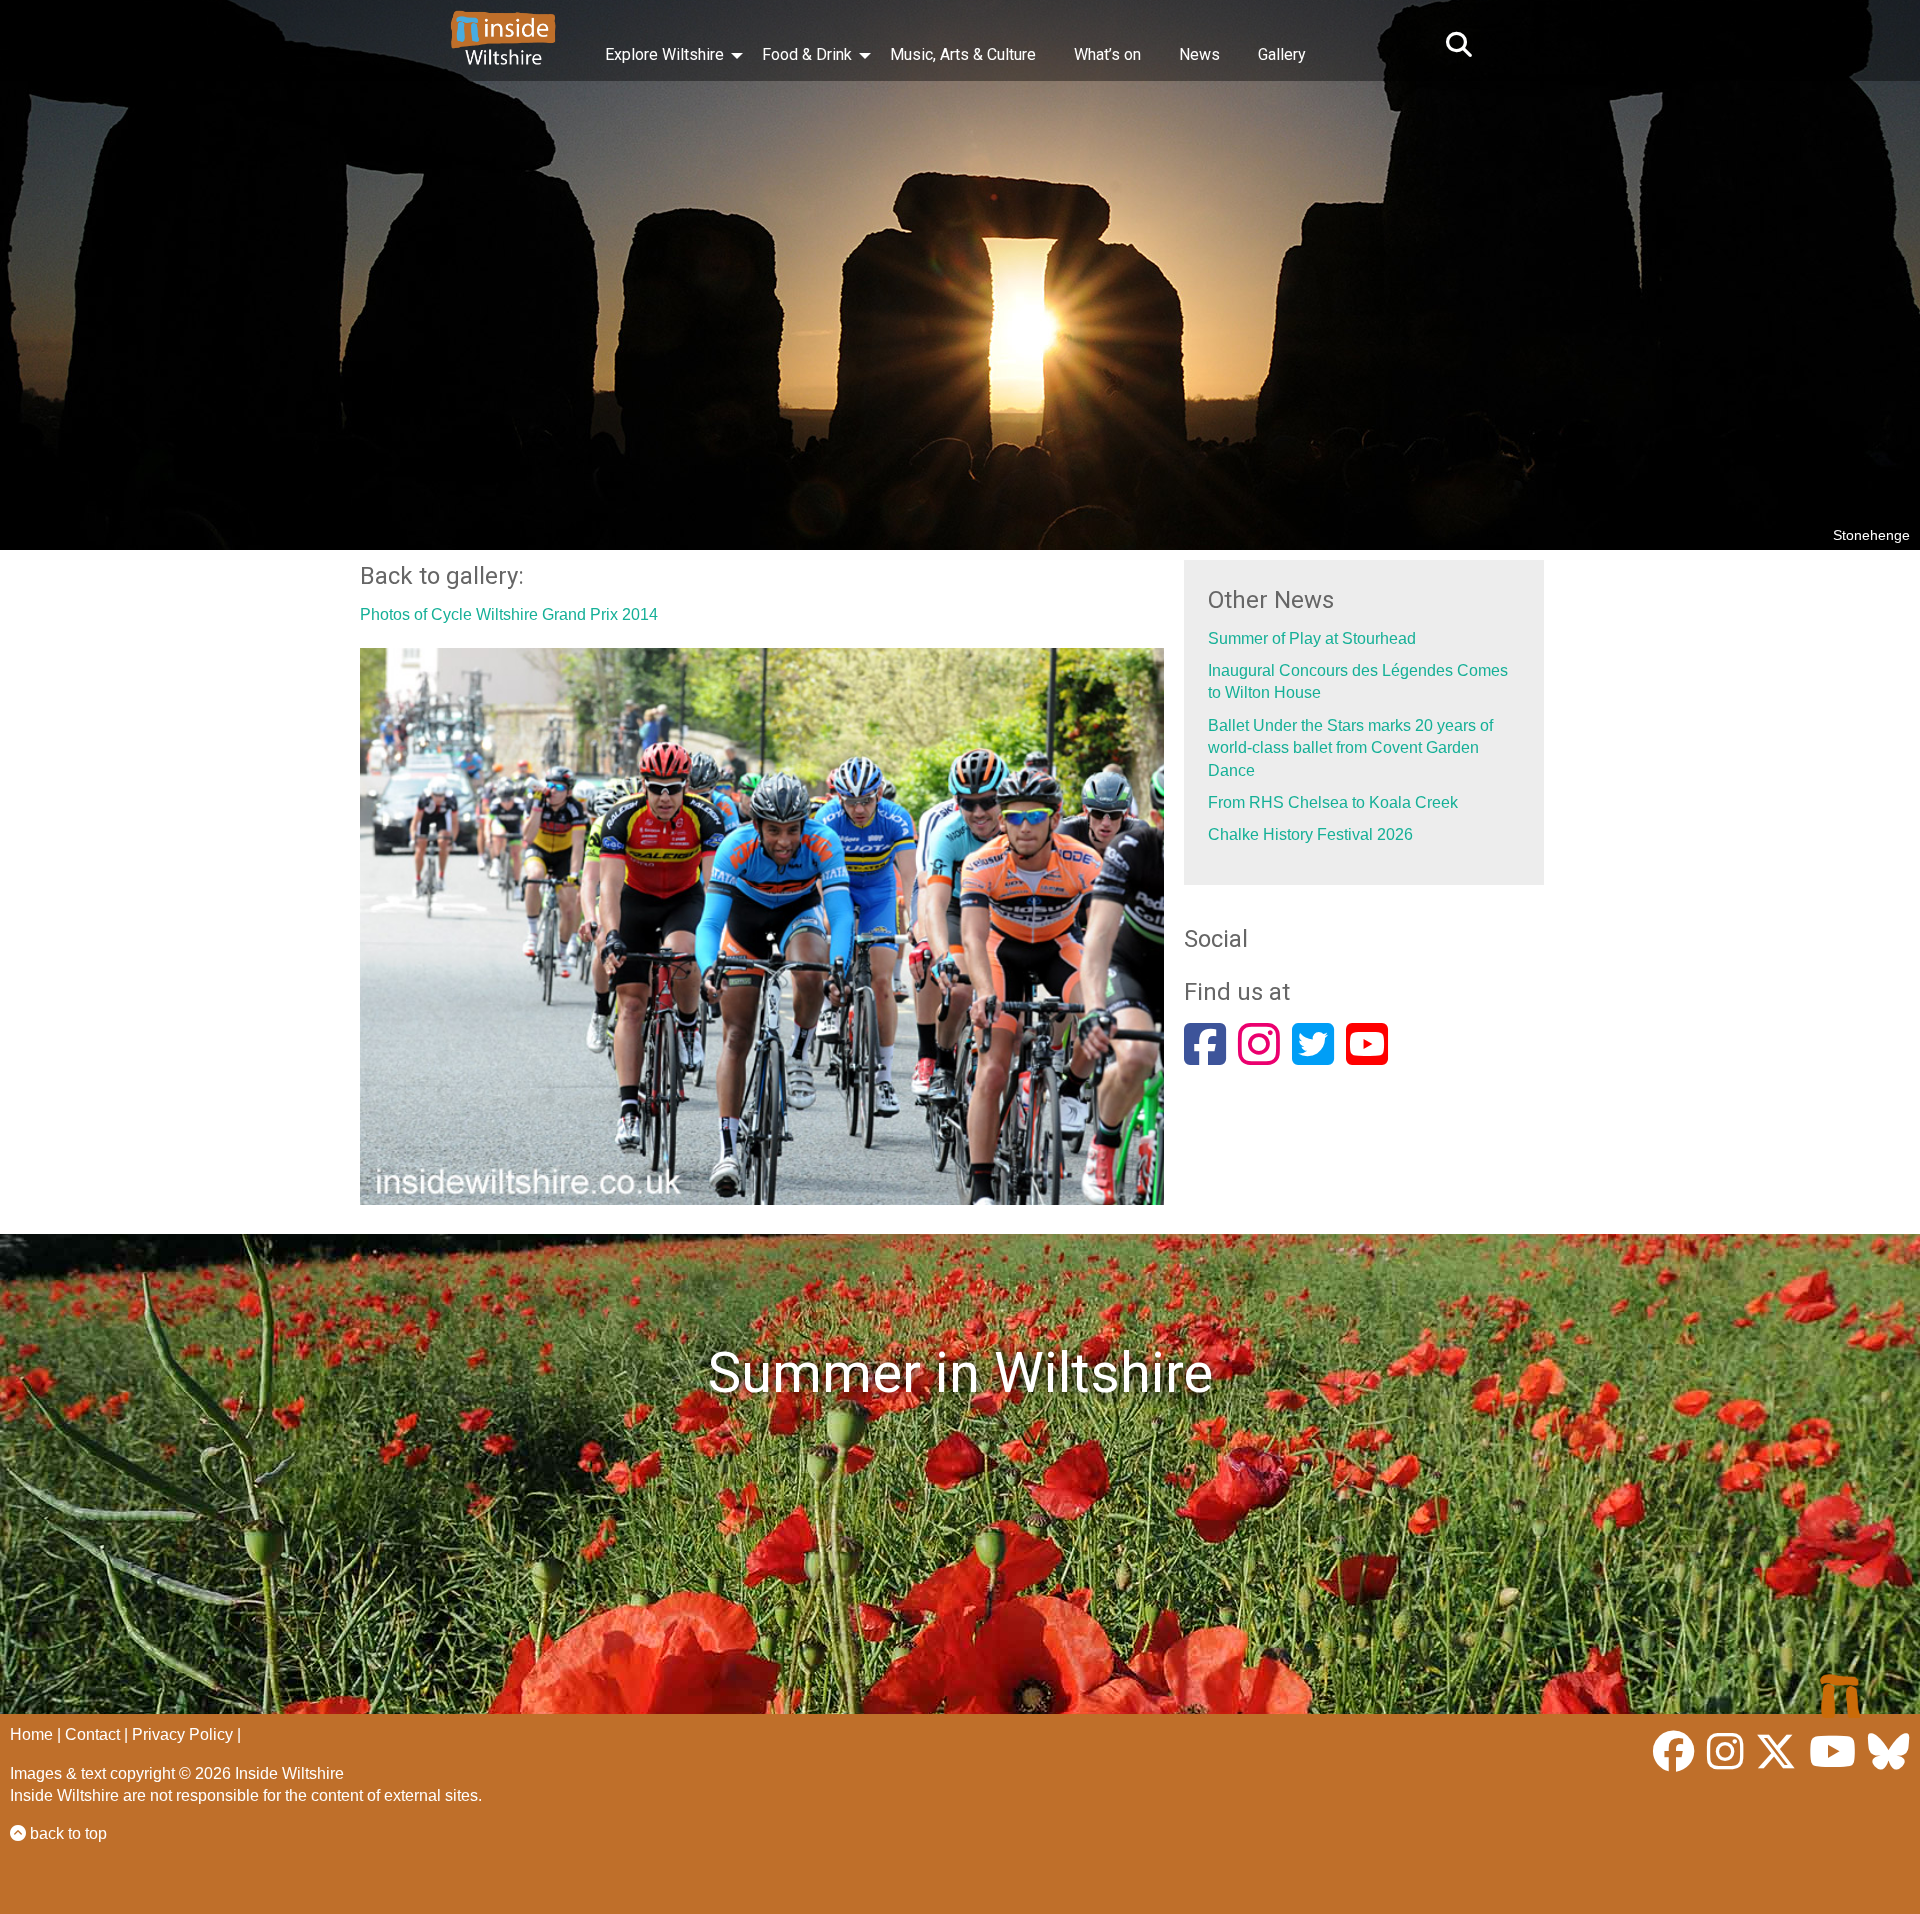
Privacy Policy (182, 1734)
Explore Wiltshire (664, 54)
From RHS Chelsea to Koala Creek (1333, 802)
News (1199, 54)
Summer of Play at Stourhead (1312, 638)
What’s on (1107, 54)
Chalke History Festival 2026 (1310, 834)
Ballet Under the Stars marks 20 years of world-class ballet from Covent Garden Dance (1350, 748)
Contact (92, 1734)
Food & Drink (807, 54)
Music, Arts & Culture (963, 54)
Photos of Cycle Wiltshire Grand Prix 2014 (509, 614)
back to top (66, 1833)
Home (31, 1734)
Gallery (1282, 54)
